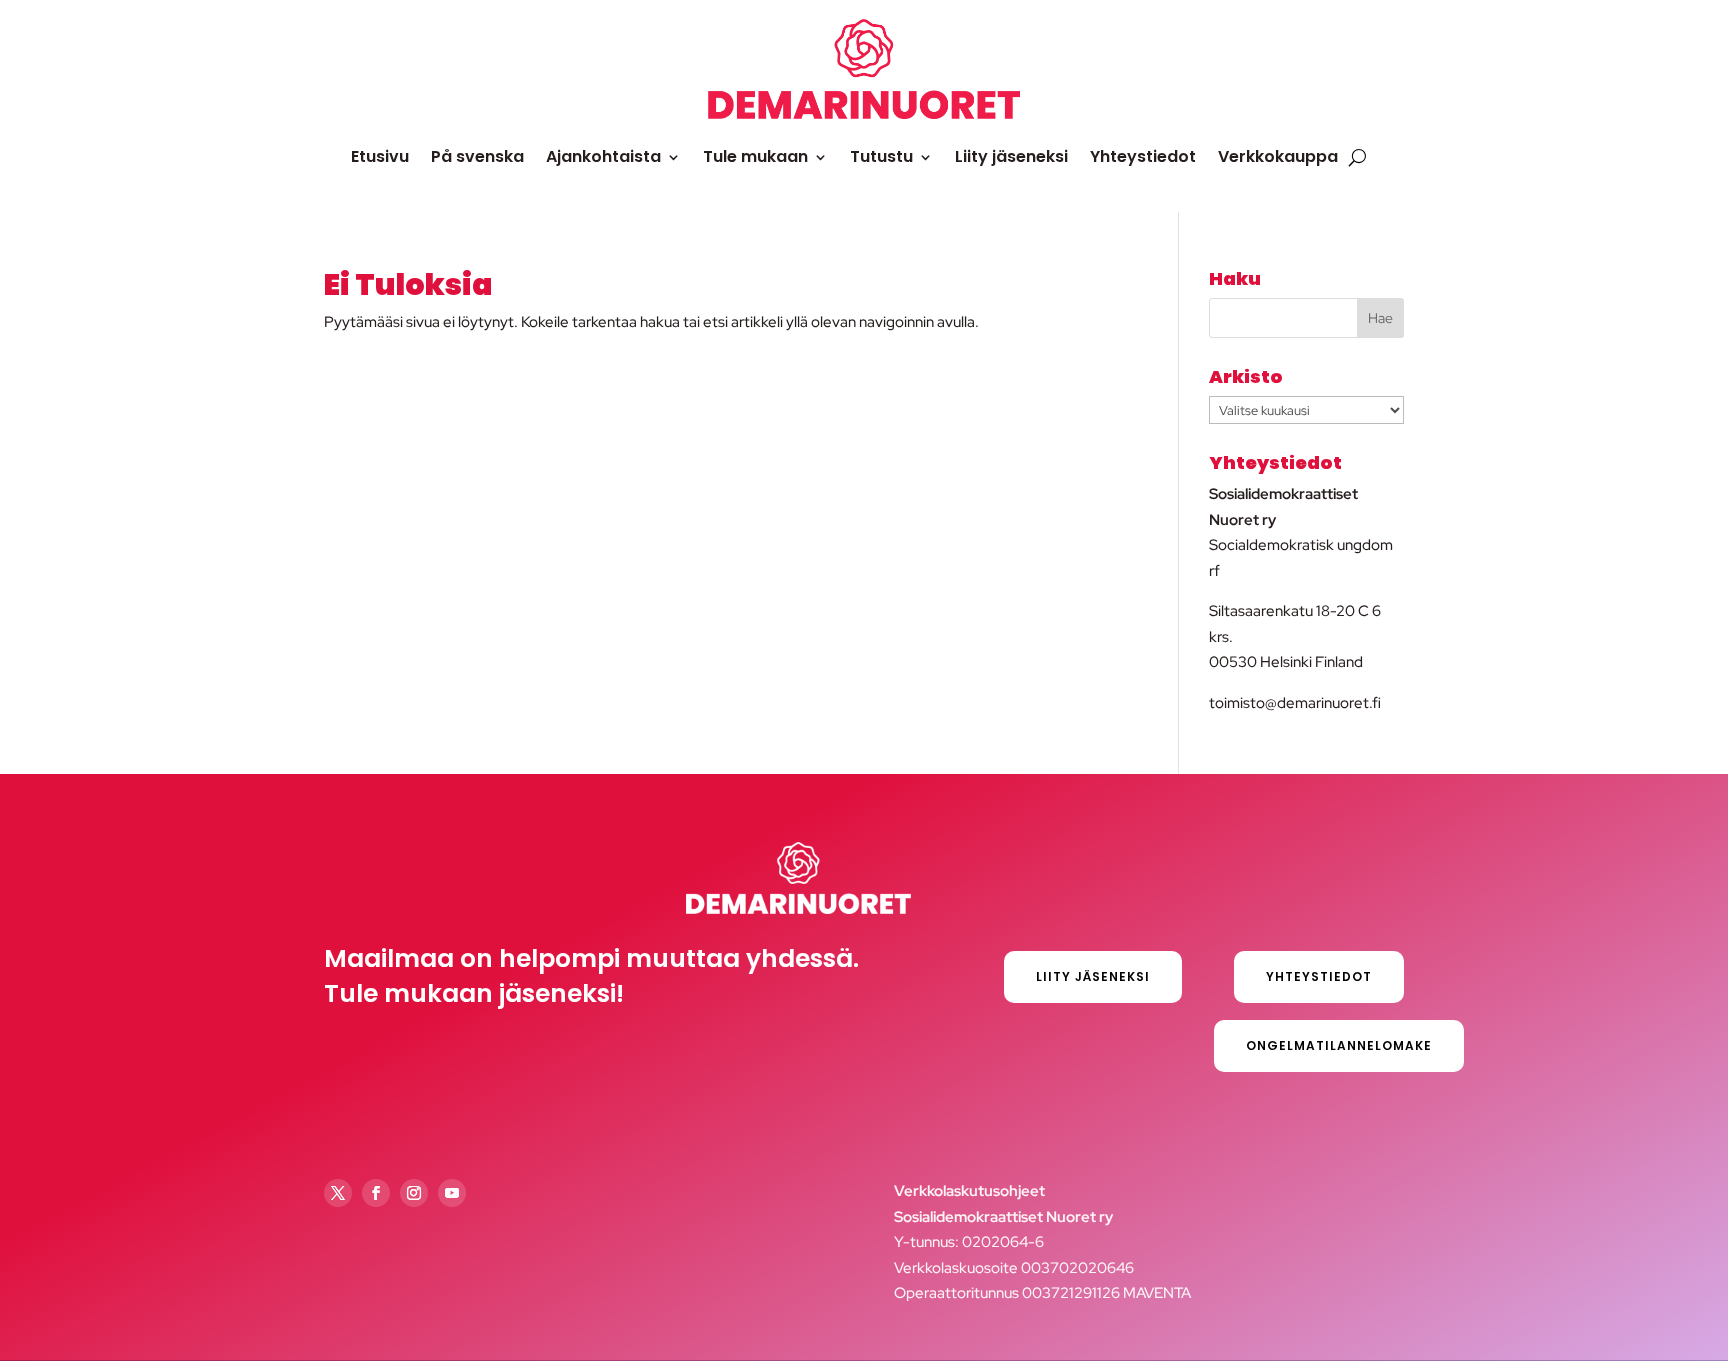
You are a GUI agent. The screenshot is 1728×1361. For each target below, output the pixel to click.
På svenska (477, 156)
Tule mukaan (755, 156)
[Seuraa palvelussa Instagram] (414, 1193)
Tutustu (881, 156)
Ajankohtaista (603, 156)
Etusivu (380, 156)
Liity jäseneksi (1011, 156)
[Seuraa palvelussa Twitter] (338, 1193)
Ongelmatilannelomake (1339, 1045)
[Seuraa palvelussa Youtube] (452, 1193)
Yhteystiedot (1143, 156)
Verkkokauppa (1278, 156)
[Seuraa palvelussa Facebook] (376, 1193)
